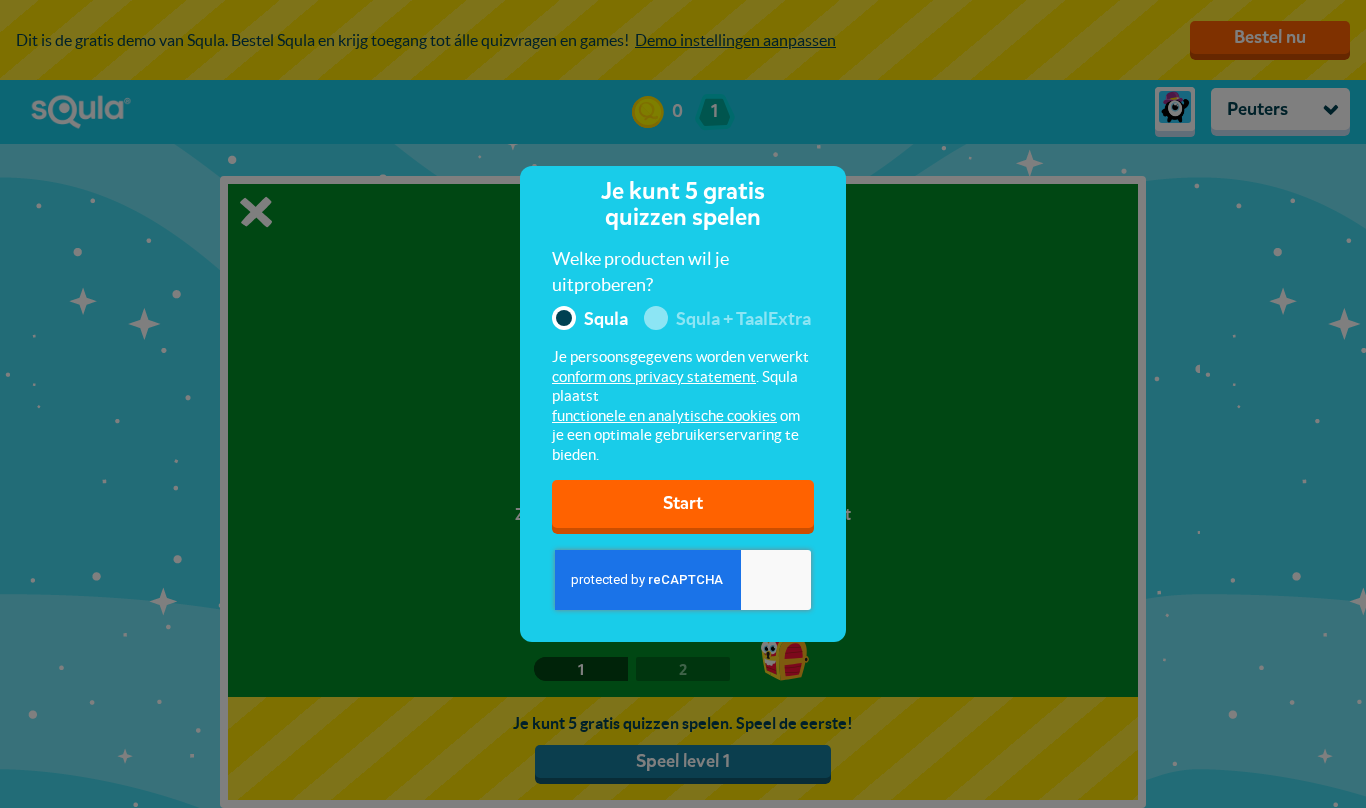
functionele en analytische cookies (664, 415)
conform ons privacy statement (654, 376)
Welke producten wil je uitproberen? (640, 271)
